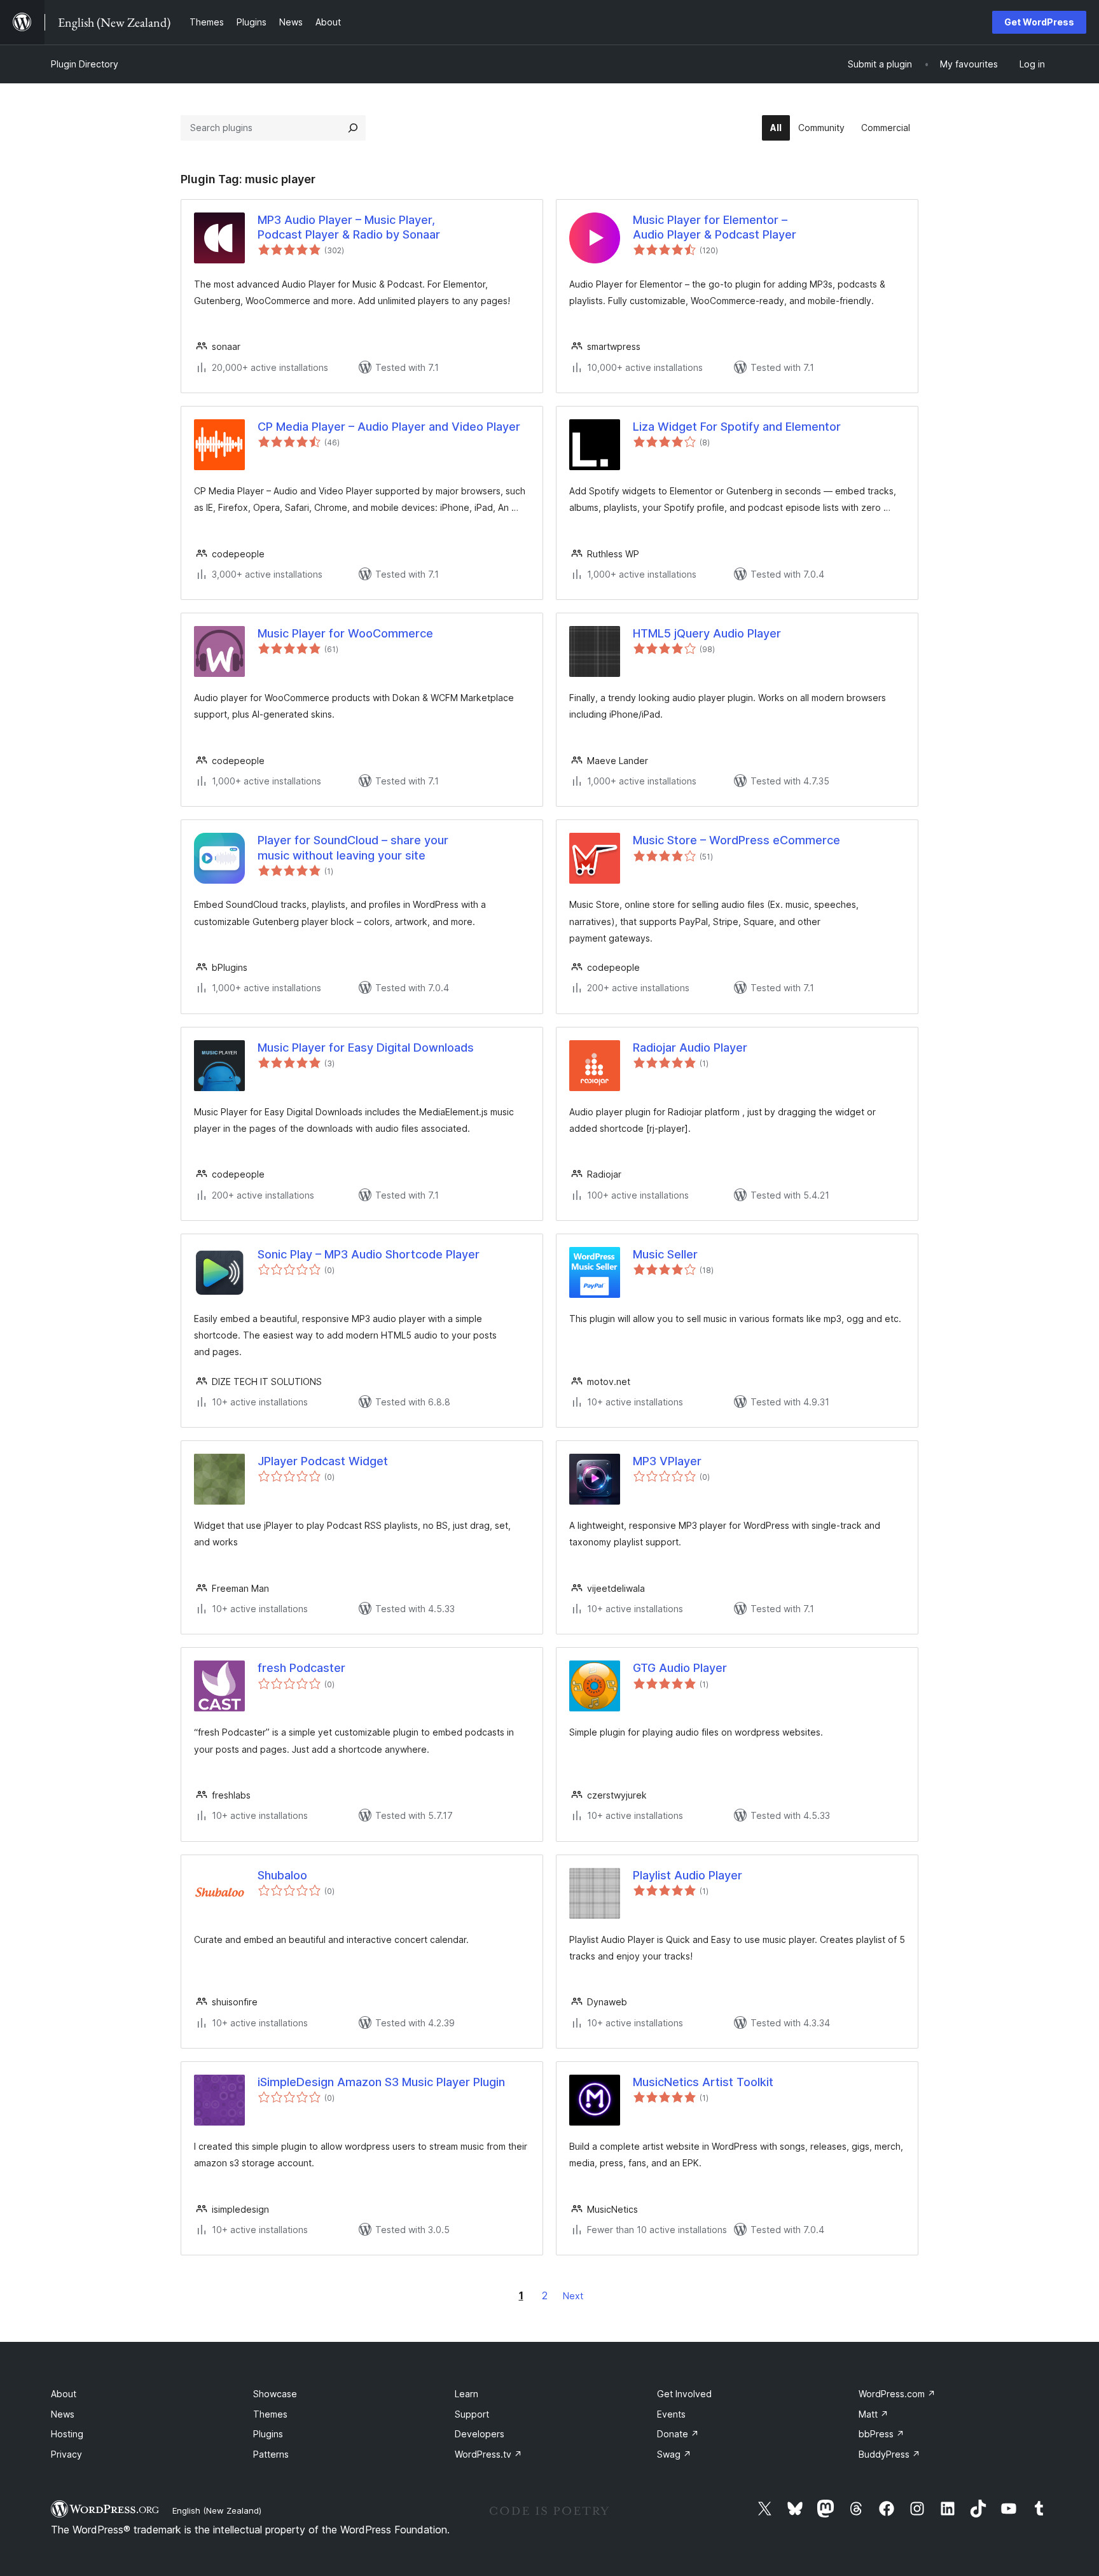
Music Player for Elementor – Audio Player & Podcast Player (715, 227)
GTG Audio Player (680, 1668)
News (63, 2414)
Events (671, 2414)
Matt (874, 2414)
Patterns (271, 2454)
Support (472, 2414)
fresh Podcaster (301, 1668)
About (64, 2394)
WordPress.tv (488, 2454)
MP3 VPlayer (667, 1461)
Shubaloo (282, 1875)
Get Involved (684, 2394)
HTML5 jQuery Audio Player (707, 633)
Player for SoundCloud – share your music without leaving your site (353, 847)
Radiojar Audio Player (690, 1048)
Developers (480, 2434)
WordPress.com (897, 2394)
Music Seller (665, 1254)
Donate (678, 2434)
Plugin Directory (85, 64)
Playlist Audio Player (688, 1875)
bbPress (881, 2434)
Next (573, 2296)
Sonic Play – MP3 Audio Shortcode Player (369, 1254)
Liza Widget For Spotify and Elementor (737, 427)
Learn (467, 2394)
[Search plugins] (353, 128)
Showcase (275, 2394)
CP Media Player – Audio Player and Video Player (389, 427)
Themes (270, 2414)
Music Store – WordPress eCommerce (736, 840)
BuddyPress (889, 2454)
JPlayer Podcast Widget (323, 1461)
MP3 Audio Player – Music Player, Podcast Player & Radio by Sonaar (349, 227)
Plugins (268, 2434)
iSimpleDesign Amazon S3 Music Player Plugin (381, 2082)
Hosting (67, 2434)
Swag (674, 2454)
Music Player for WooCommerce (345, 633)
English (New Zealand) (217, 2510)
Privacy (66, 2454)
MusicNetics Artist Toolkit (703, 2082)
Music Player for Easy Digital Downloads (366, 1048)
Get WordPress (1039, 22)
